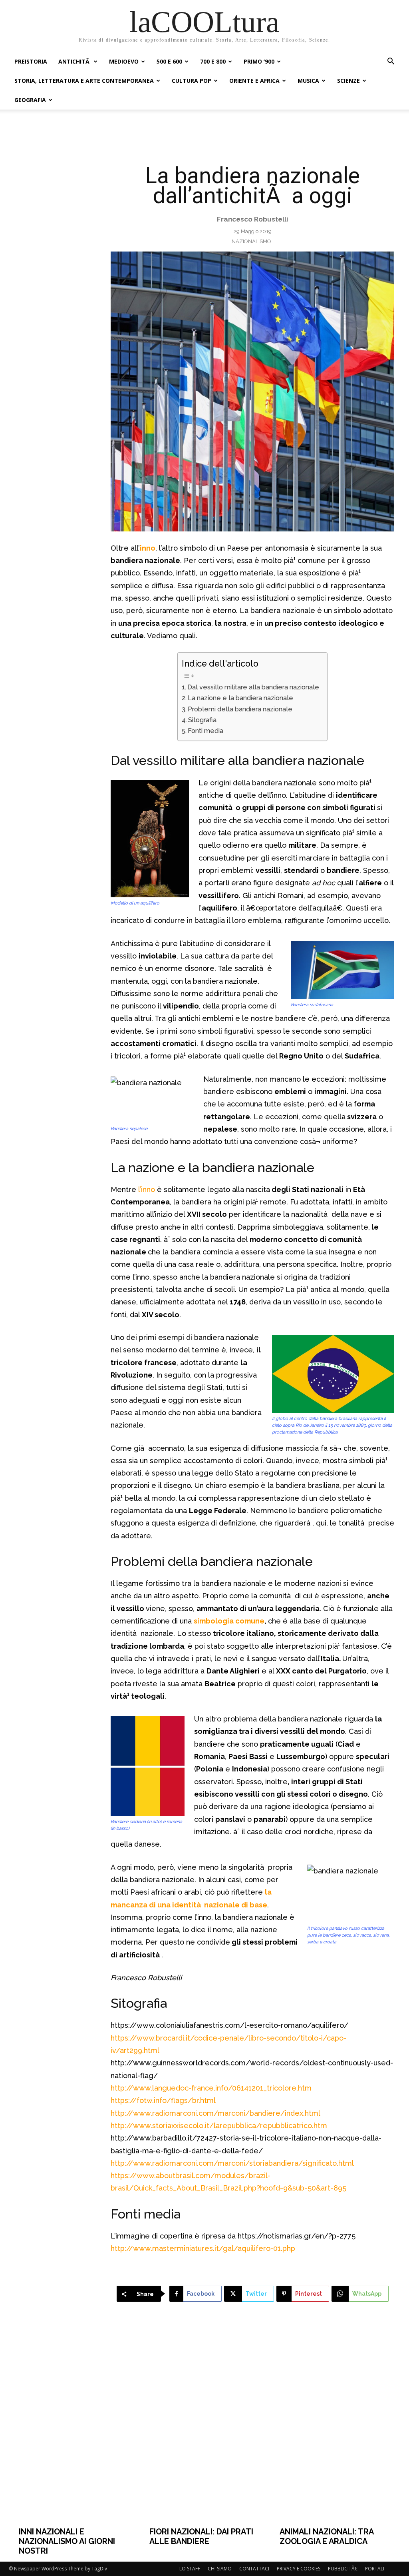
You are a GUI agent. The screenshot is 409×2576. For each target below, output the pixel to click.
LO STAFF (190, 2569)
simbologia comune (229, 1621)
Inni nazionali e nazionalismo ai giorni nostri (67, 2541)
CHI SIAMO (220, 2569)
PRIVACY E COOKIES (299, 2569)
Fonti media (205, 731)
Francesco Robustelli (252, 219)
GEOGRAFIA (30, 100)
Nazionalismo (251, 241)
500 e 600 (169, 61)
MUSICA (308, 81)
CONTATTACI (254, 2569)
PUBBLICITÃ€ (343, 2569)
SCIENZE (348, 81)
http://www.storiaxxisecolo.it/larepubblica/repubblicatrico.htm (219, 2126)
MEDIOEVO (124, 61)
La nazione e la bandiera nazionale (240, 698)
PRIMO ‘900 (259, 61)
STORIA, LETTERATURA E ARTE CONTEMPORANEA (84, 81)
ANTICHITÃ (75, 61)
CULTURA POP (192, 81)
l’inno (147, 1189)
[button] (391, 62)
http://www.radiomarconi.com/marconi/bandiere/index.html (215, 2113)
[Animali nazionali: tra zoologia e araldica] (335, 2426)
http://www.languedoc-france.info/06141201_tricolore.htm (211, 2088)
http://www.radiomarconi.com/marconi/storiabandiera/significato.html (232, 2163)
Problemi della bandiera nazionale (240, 709)
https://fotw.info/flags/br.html (163, 2100)
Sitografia (202, 720)
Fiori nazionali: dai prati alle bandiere (201, 2536)
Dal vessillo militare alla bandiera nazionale (253, 687)
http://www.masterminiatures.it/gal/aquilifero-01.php (203, 2248)
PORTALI (375, 2569)
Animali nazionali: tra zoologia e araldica (327, 2536)
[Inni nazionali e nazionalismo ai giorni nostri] (74, 2426)
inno (148, 548)
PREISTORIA (31, 61)
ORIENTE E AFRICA (254, 81)
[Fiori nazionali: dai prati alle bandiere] (205, 2426)
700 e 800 (213, 61)
